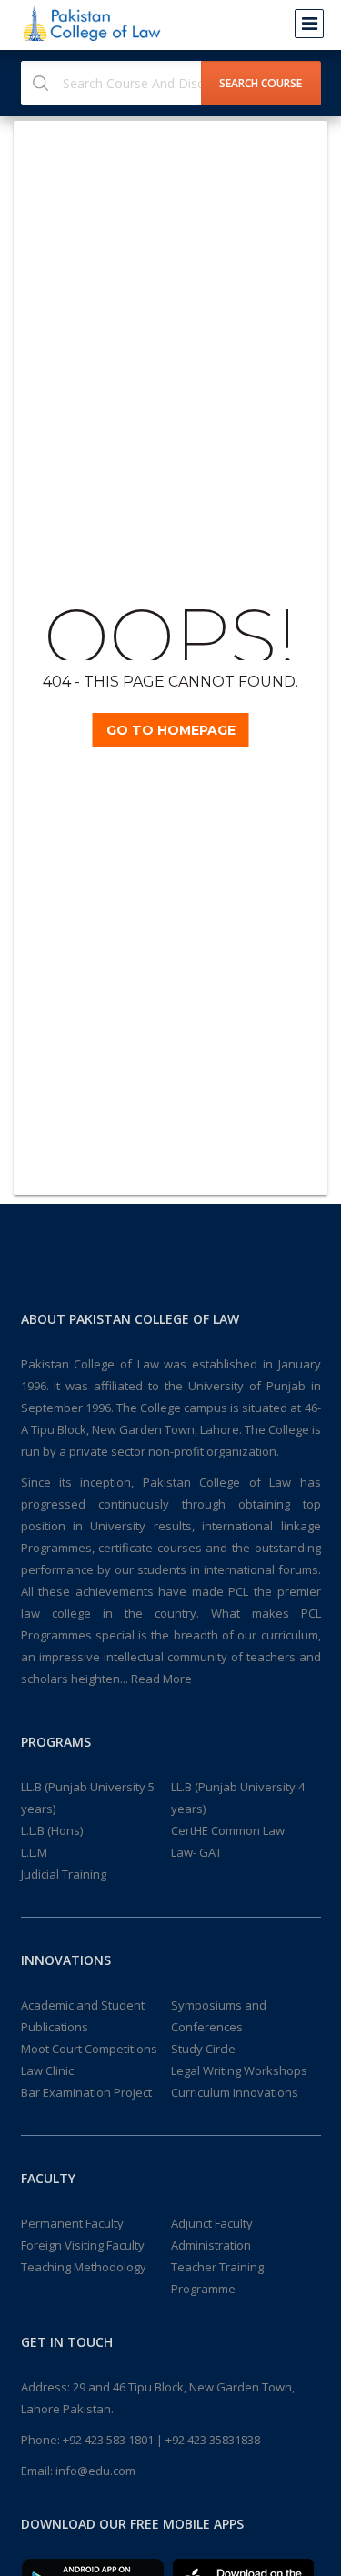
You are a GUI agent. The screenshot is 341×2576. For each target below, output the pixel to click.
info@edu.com (95, 2471)
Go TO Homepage (171, 730)
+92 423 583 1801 (108, 2440)
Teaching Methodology (84, 2267)
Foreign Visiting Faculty (83, 2245)
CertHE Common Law (228, 1830)
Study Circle (203, 2049)
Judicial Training (64, 1874)
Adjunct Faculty (212, 2223)
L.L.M (34, 1852)
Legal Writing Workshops (239, 2070)
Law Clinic (47, 2070)
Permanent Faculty (72, 2223)
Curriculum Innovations (235, 2092)
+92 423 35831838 (213, 2440)
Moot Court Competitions (89, 2049)
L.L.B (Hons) (52, 1830)
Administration (211, 2245)
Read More (161, 1679)
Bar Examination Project (86, 2092)
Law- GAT (196, 1852)
